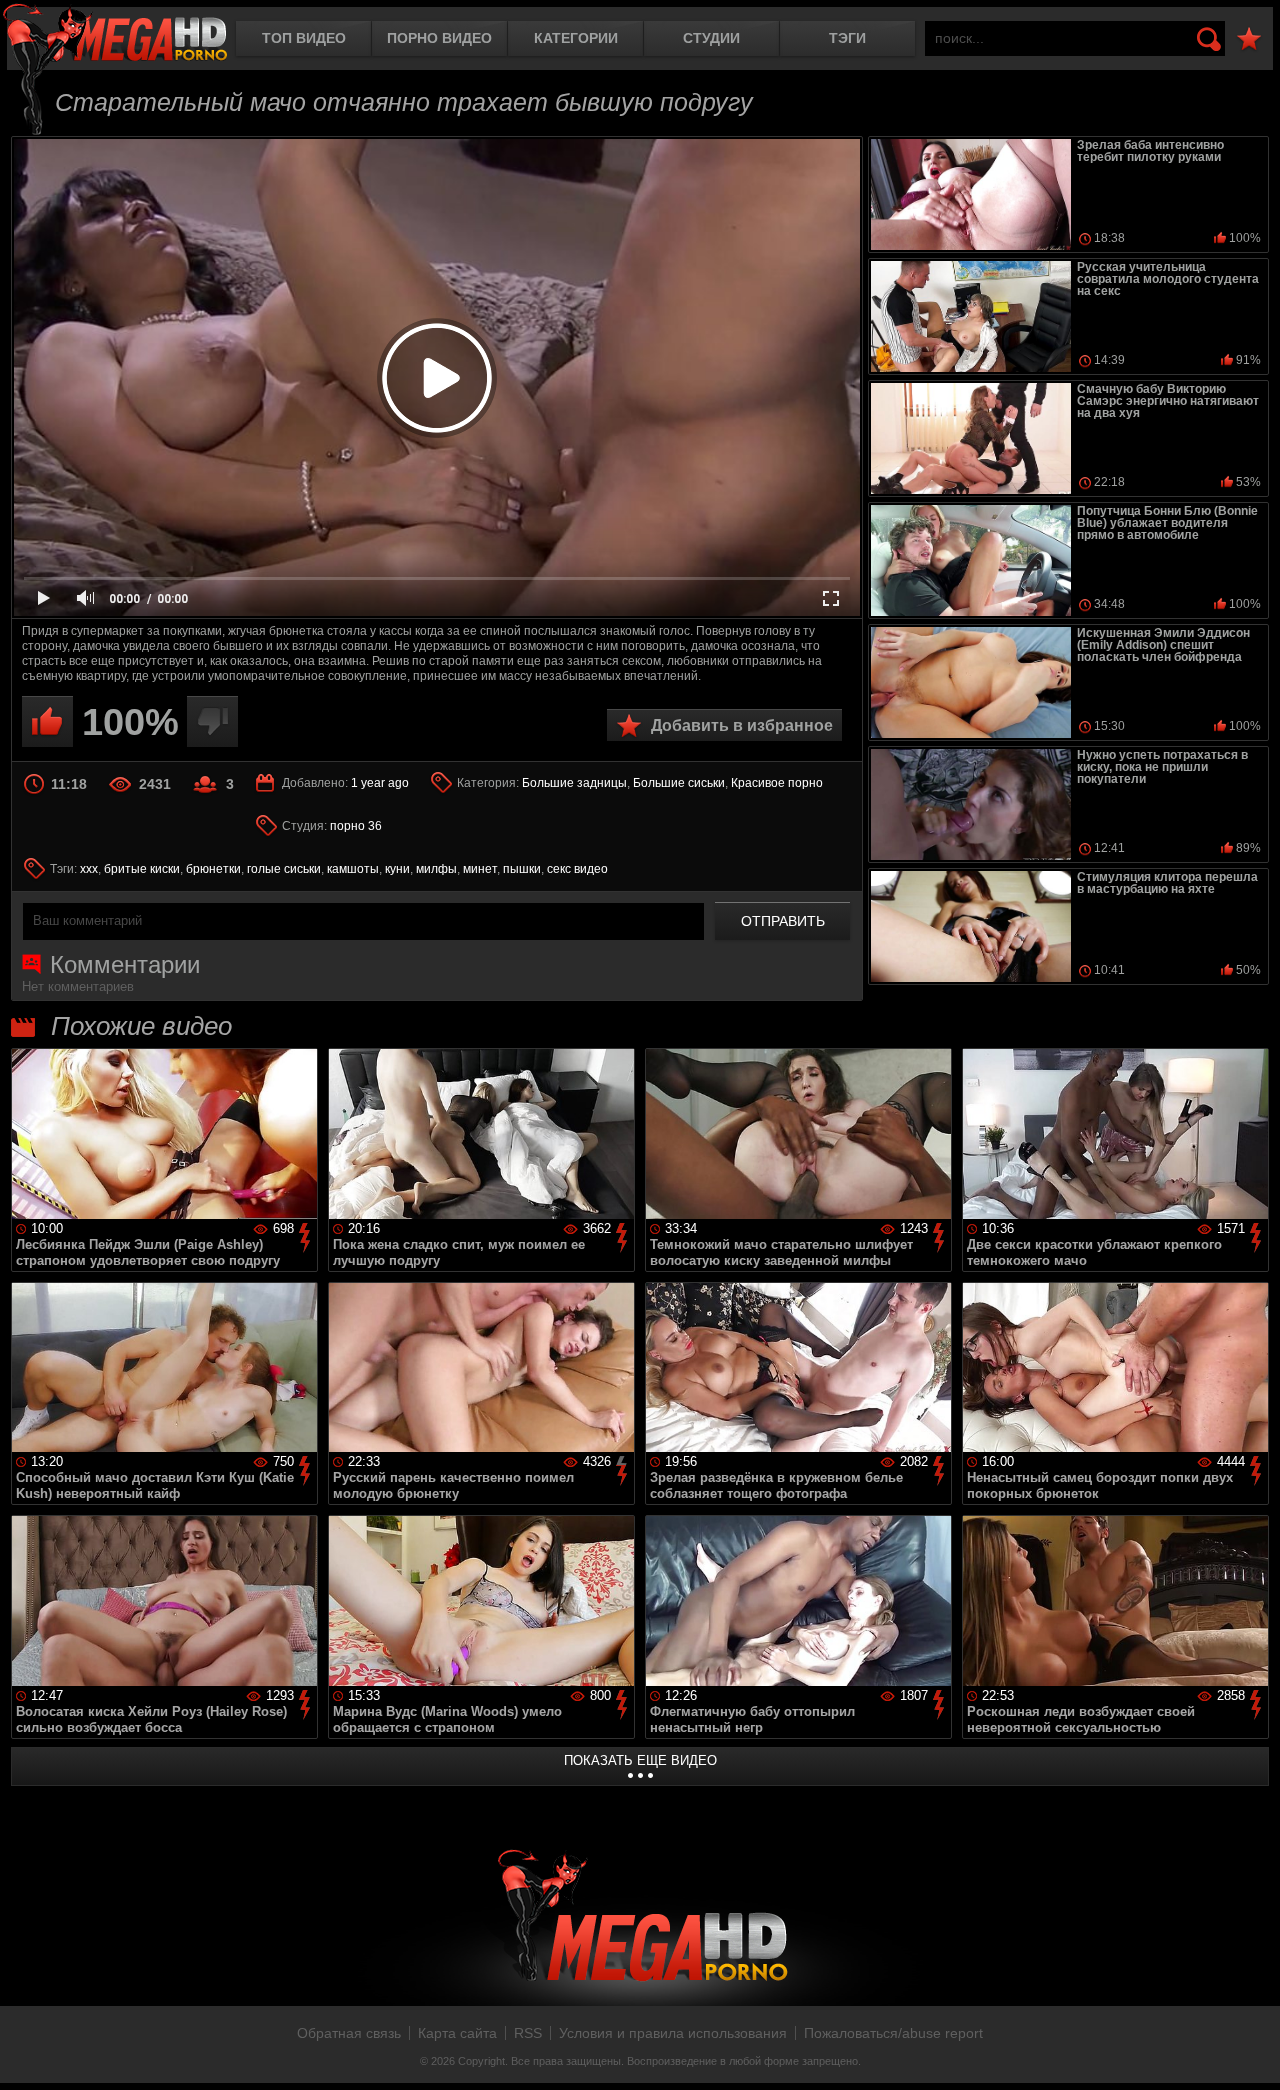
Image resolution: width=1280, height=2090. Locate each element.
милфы (436, 869)
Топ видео (304, 38)
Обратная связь (349, 2033)
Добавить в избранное (742, 725)
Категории (576, 38)
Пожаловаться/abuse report (893, 2033)
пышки (522, 869)
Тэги (847, 38)
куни (397, 869)
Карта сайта (457, 2033)
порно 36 (356, 826)
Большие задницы (574, 783)
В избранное (1249, 39)
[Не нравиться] (212, 721)
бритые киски (142, 869)
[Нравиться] (47, 721)
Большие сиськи (679, 783)
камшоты (353, 869)
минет (480, 869)
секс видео (577, 869)
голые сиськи (284, 869)
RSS (528, 2033)
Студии (711, 38)
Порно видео (439, 38)
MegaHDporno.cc (115, 34)
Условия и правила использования (673, 2033)
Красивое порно (777, 783)
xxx (89, 869)
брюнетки (213, 869)
